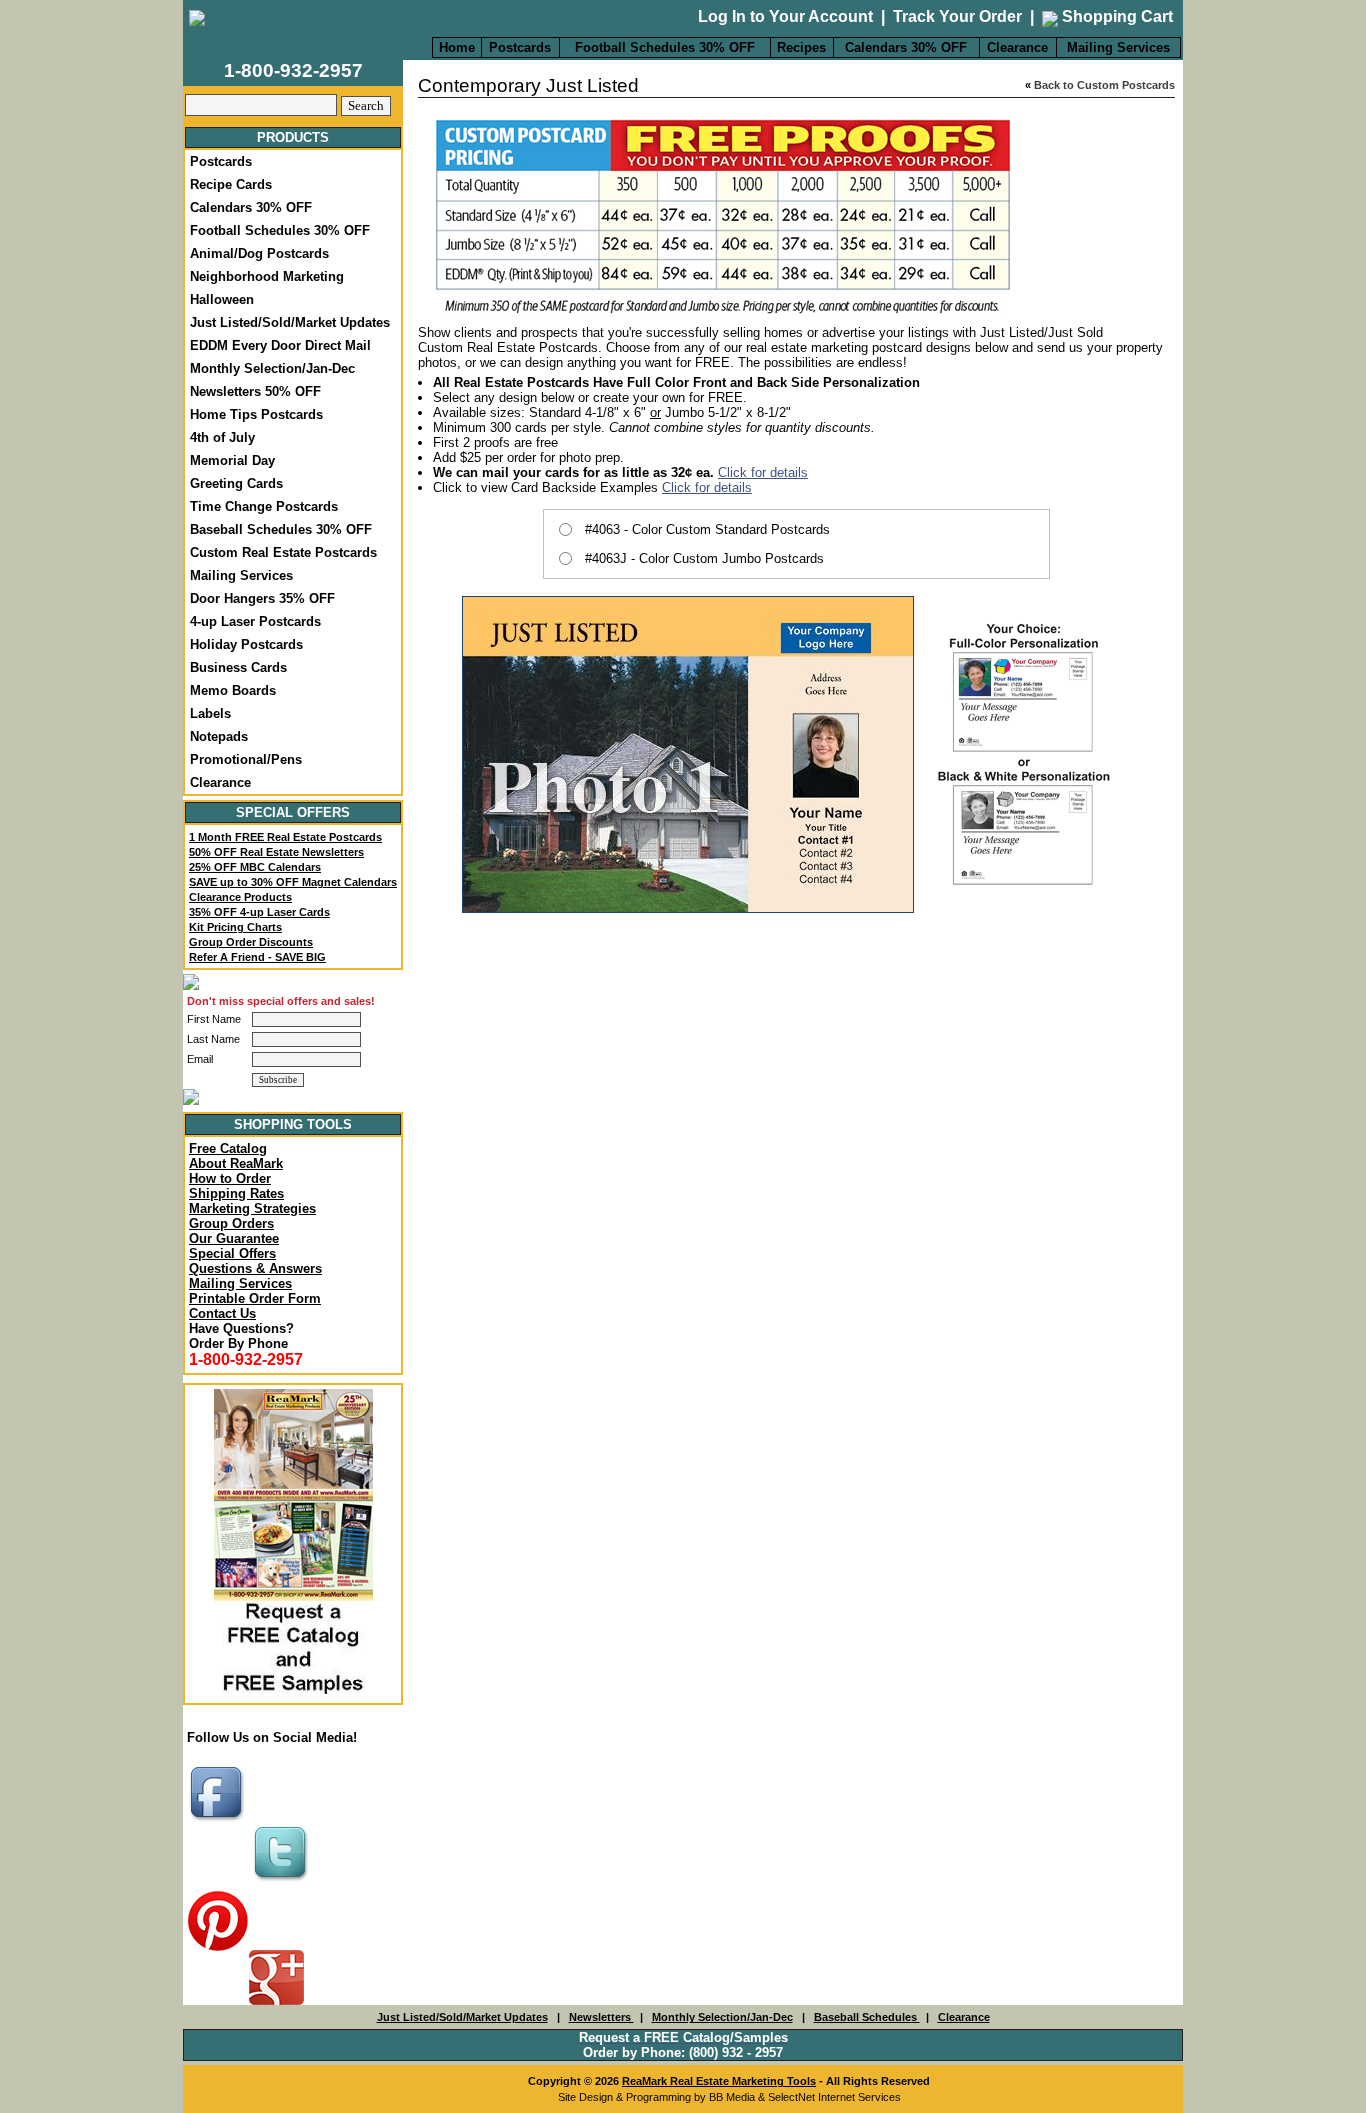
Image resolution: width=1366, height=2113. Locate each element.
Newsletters (601, 2017)
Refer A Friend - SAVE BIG (257, 957)
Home (457, 47)
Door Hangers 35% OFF (262, 598)
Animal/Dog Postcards (259, 253)
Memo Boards (233, 690)
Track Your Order (957, 16)
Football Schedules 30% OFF (665, 47)
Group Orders (231, 1223)
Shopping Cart (1115, 16)
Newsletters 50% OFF (255, 391)
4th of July (222, 437)
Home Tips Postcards (256, 414)
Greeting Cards (236, 483)
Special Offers (232, 1253)
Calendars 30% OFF (906, 47)
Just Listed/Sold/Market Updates (290, 322)
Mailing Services (1118, 47)
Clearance (1017, 47)
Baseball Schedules (867, 2017)
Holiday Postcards (246, 644)
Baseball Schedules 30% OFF (281, 529)
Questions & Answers (255, 1268)
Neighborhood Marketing (267, 276)
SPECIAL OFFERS (293, 812)
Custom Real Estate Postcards (283, 552)
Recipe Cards (231, 184)
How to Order (230, 1178)
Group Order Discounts (251, 942)
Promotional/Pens (246, 759)
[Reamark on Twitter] (283, 1882)
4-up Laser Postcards (255, 621)
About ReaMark (236, 1163)
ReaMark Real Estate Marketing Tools (719, 2081)
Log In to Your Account (785, 16)
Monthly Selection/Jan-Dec (272, 368)
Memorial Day (232, 460)
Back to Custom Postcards (1104, 85)
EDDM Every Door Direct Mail (280, 345)
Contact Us (222, 1313)
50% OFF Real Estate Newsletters (276, 852)
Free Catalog (228, 1148)
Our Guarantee (234, 1238)
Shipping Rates (236, 1193)
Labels (210, 713)
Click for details (763, 472)
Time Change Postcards (264, 506)
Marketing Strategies (252, 1208)
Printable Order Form (255, 1298)
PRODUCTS (293, 137)
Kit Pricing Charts (235, 927)
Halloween (222, 299)
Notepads (219, 736)
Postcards (520, 47)
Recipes (801, 47)
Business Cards (238, 667)
